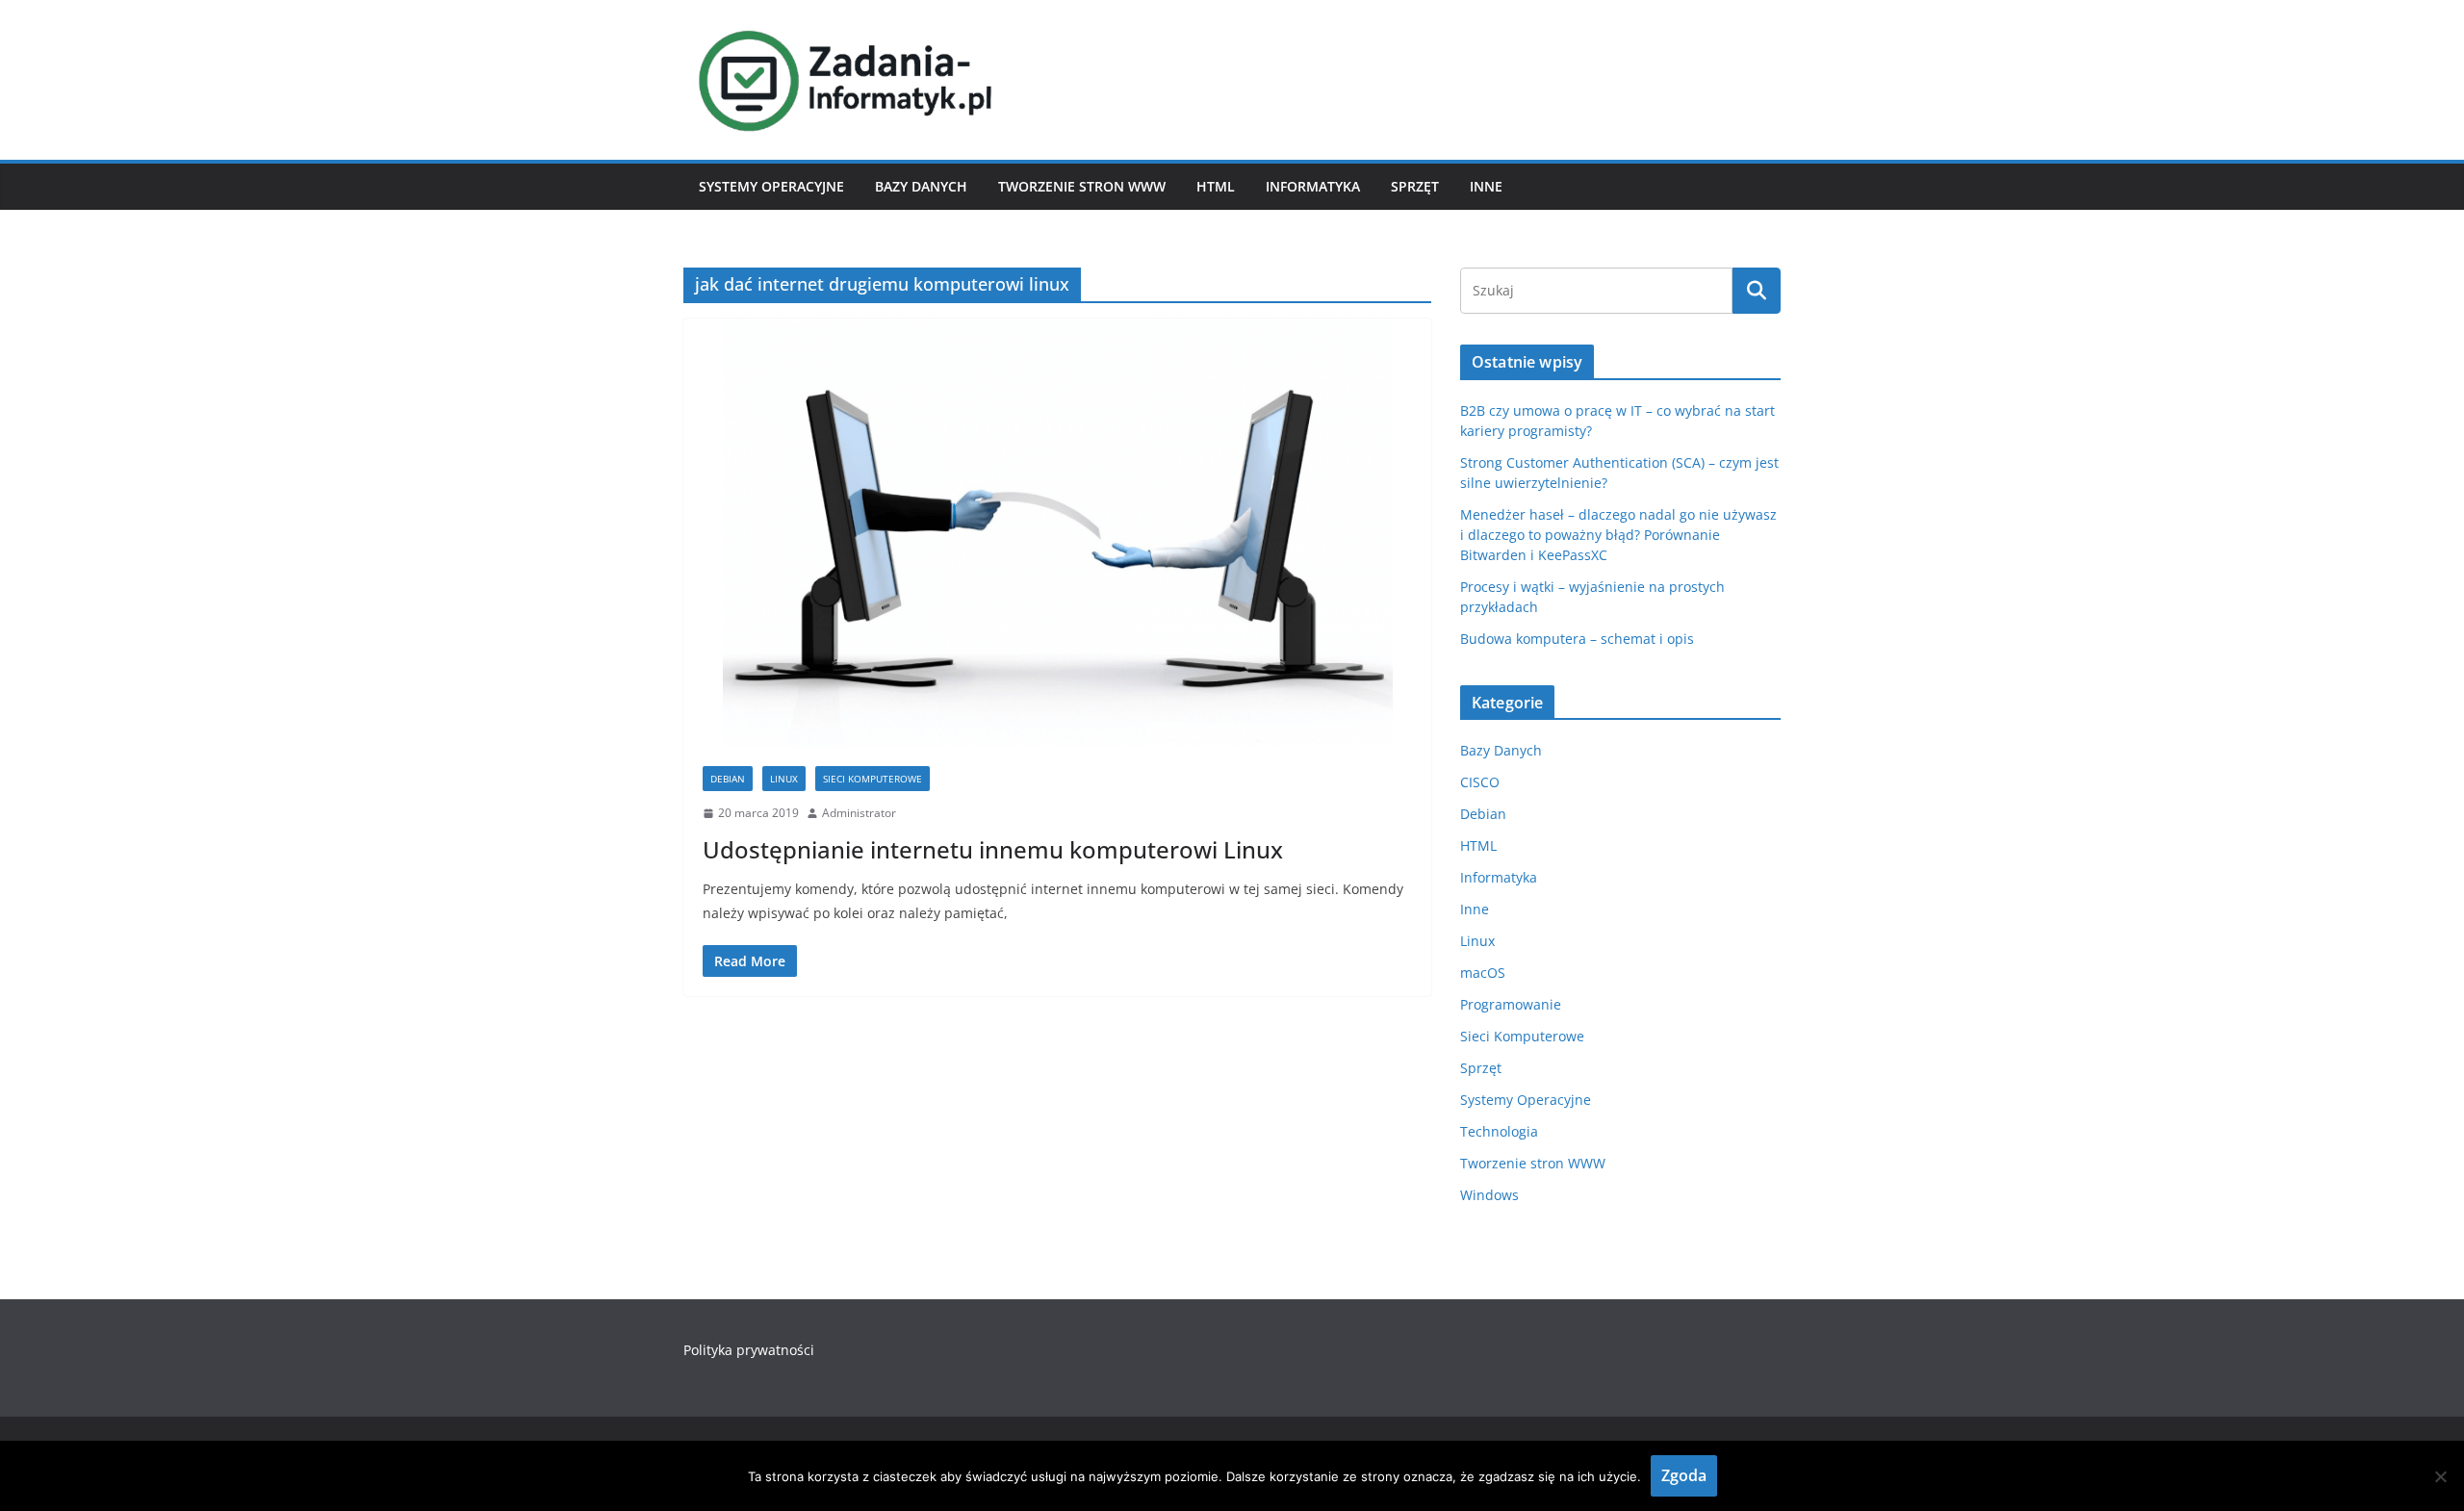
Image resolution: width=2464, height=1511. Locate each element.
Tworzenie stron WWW (1082, 186)
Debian (728, 779)
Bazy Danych (921, 186)
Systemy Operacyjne (771, 186)
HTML (1216, 186)
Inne (1486, 186)
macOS (1483, 973)
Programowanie (1511, 1004)
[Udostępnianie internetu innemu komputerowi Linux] (1057, 533)
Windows (1489, 1195)
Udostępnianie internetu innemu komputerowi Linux (993, 849)
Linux (784, 779)
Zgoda (1684, 1475)
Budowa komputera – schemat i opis (1577, 639)
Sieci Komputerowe (873, 779)
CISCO (1480, 782)
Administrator (859, 813)
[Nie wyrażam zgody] (2440, 1476)
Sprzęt (1415, 186)
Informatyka (1313, 186)
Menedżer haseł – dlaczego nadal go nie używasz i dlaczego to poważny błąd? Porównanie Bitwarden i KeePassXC (1618, 535)
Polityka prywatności (749, 1350)
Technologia (1499, 1131)
